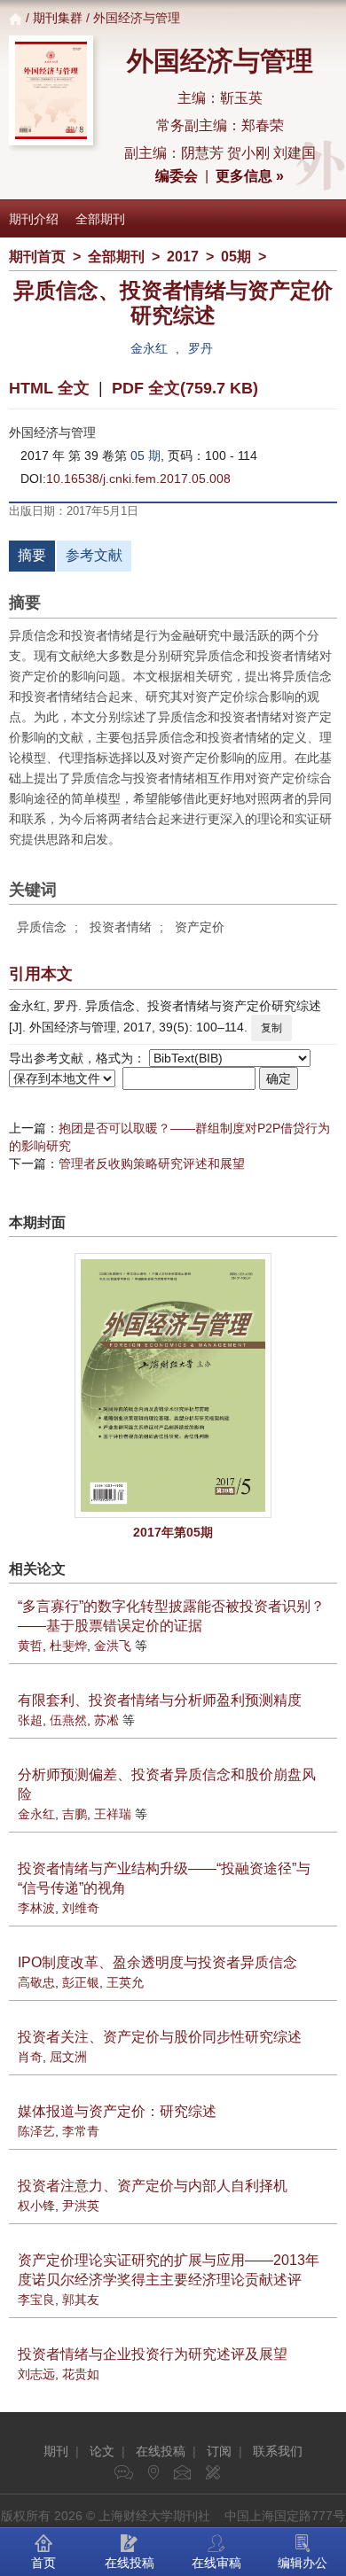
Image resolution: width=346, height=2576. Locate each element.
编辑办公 (303, 2563)
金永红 (149, 348)
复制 (271, 1028)
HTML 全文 (49, 388)
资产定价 (200, 927)
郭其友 (81, 2300)
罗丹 (201, 348)
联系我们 (278, 2451)
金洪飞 (113, 1646)
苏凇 (106, 1720)
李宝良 (36, 2300)
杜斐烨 (68, 1646)
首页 (43, 2563)
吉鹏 (75, 1814)
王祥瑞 (113, 1814)
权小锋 (36, 2206)
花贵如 (81, 2374)
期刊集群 (58, 18)
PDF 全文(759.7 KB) (185, 388)
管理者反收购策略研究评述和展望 (152, 1163)
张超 (30, 1720)
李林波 (36, 1908)
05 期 (145, 455)
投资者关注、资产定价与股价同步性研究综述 (160, 2037)
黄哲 (30, 1646)
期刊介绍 (34, 219)
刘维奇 (81, 1908)
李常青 (81, 2131)
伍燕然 (68, 1720)
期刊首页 (37, 257)
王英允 (125, 1982)
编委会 (177, 176)
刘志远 (36, 2374)
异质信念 (42, 927)
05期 (236, 257)
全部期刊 (100, 219)
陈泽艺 (36, 2131)
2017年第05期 (173, 1532)
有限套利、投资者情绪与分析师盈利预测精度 (160, 1700)
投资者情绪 (121, 927)
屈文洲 (68, 2057)
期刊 (56, 2451)
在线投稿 (161, 2451)
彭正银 (81, 1982)
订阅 (219, 2451)
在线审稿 (216, 2563)
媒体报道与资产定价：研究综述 (117, 2111)
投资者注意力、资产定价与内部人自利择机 (153, 2186)
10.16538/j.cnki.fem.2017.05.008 (138, 479)
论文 (102, 2451)
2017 (183, 257)
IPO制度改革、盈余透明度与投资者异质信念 (157, 1962)
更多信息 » (250, 176)
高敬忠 (36, 1982)
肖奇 (30, 2057)
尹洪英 (81, 2206)
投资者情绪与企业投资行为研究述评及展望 (153, 2354)
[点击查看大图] (173, 1385)
